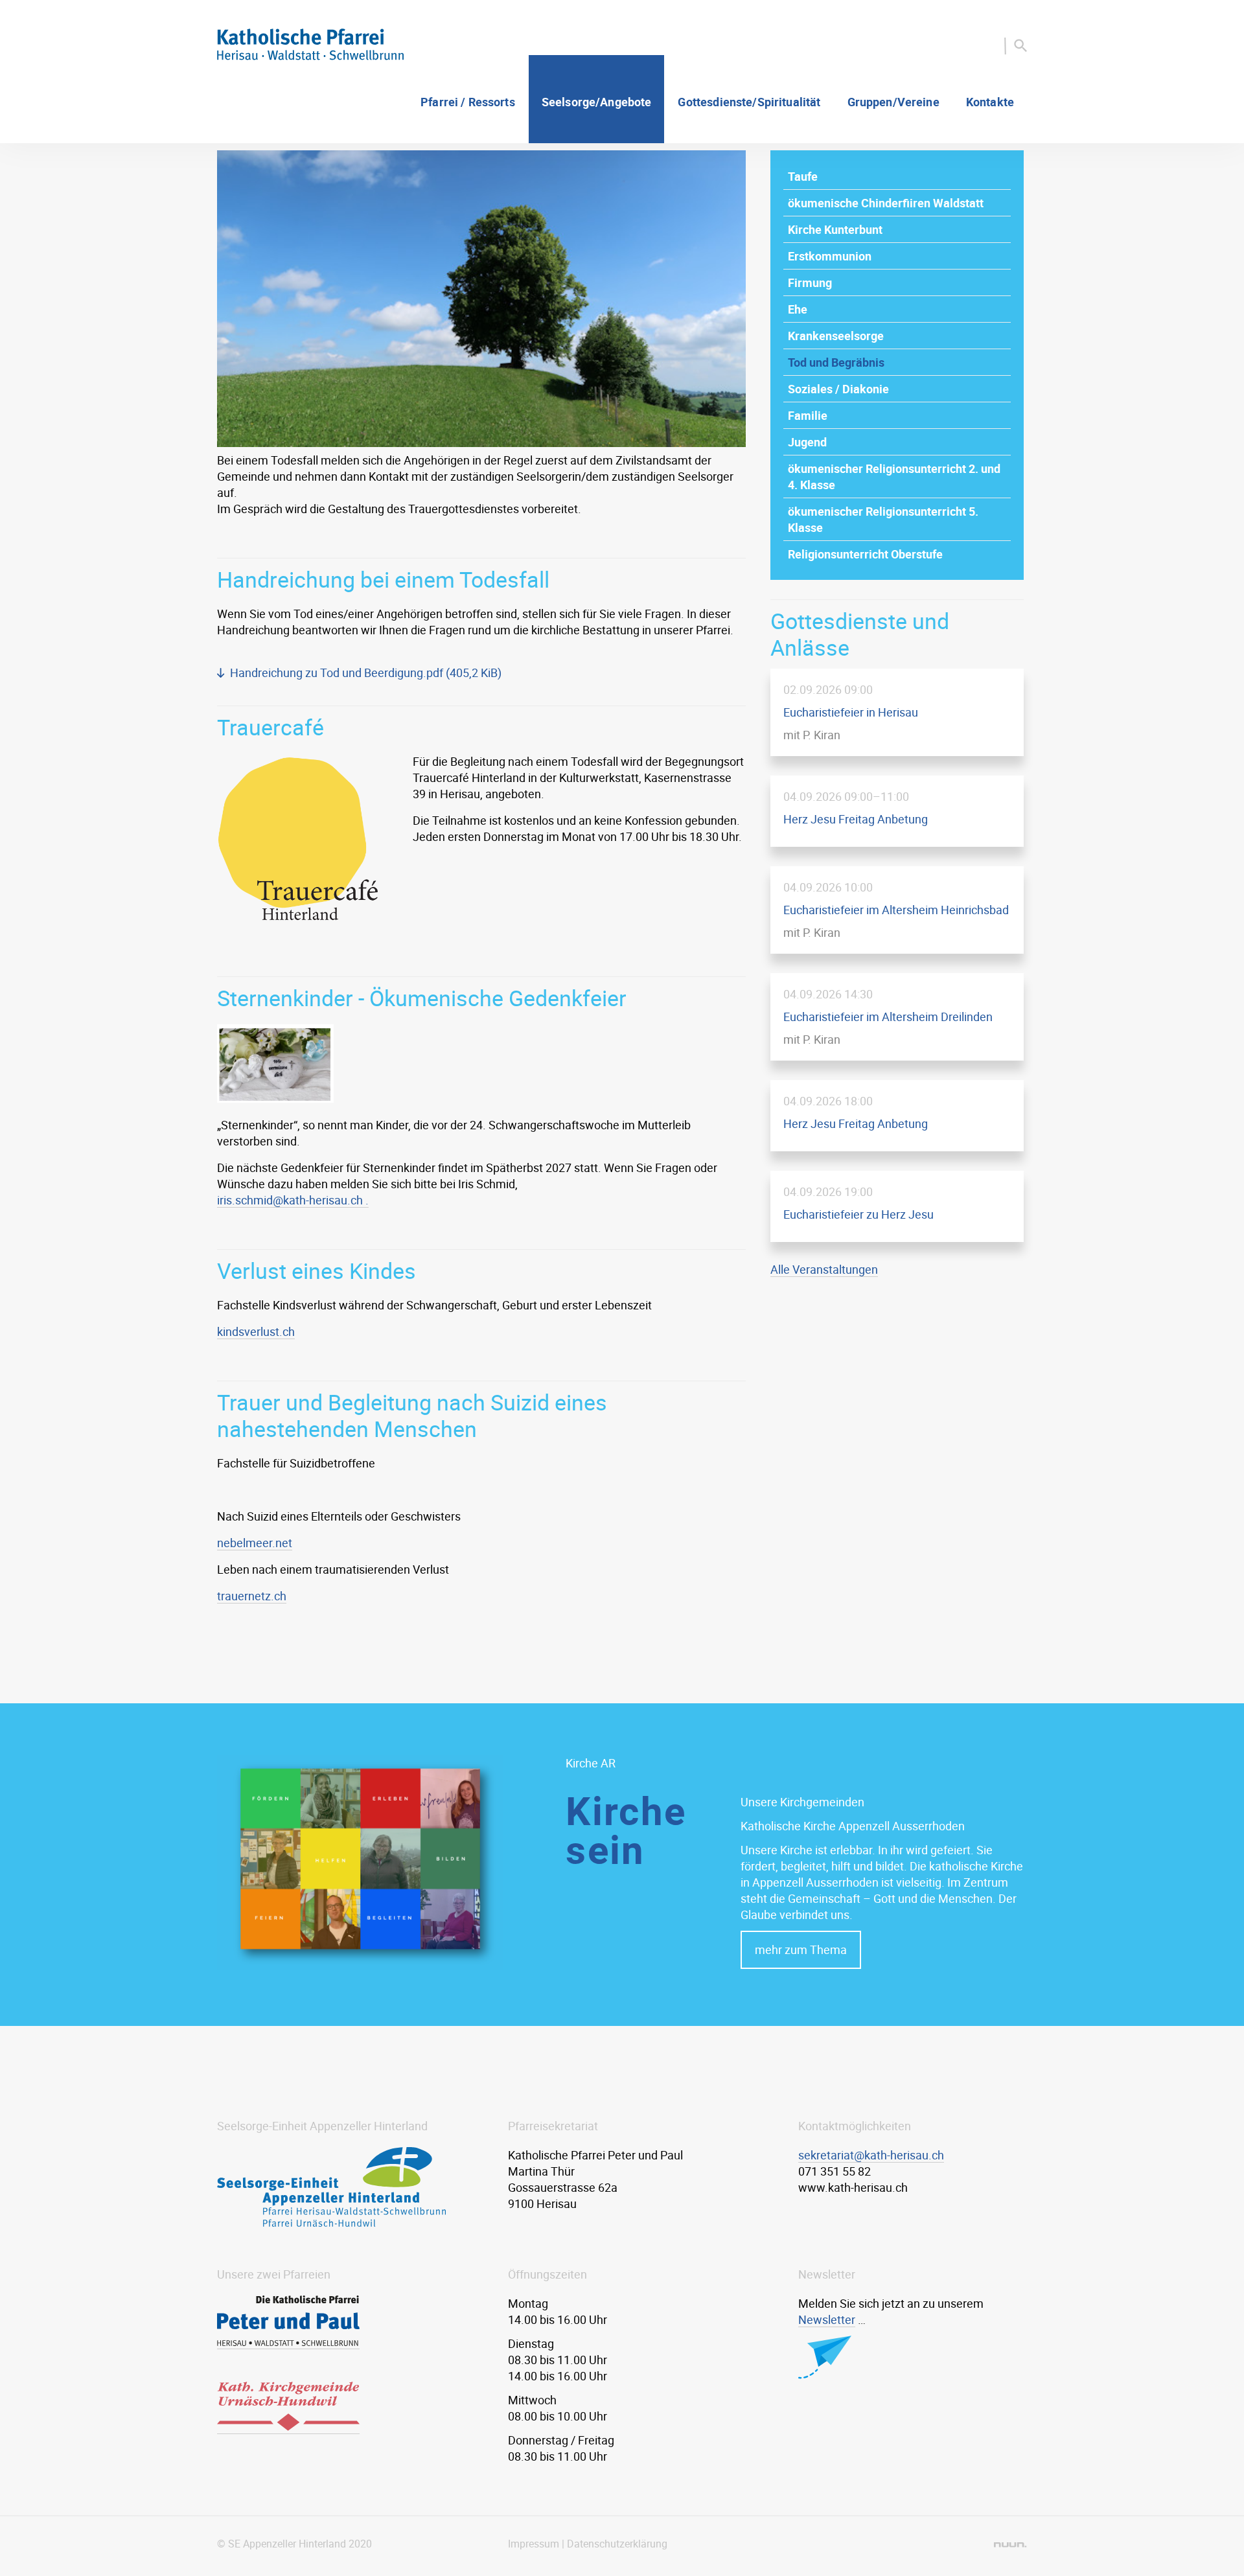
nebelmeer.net (255, 1543)
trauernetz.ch (252, 1596)
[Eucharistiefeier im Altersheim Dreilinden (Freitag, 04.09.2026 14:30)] (897, 1017)
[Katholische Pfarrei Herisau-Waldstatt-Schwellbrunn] (310, 56)
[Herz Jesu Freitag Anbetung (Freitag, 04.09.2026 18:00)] (897, 1116)
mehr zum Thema (801, 1949)
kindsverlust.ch (256, 1331)
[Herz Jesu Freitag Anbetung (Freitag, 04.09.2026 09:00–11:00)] (897, 811)
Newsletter (827, 2319)
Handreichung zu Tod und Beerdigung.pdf (366, 673)
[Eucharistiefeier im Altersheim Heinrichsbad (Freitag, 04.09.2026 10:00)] (897, 910)
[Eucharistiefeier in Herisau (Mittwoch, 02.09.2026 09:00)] (897, 712)
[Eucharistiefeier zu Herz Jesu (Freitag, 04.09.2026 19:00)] (897, 1206)
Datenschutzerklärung (617, 2544)
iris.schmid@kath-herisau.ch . (293, 1200)
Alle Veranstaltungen (824, 1269)
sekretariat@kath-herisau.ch (871, 2155)
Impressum (534, 2544)
